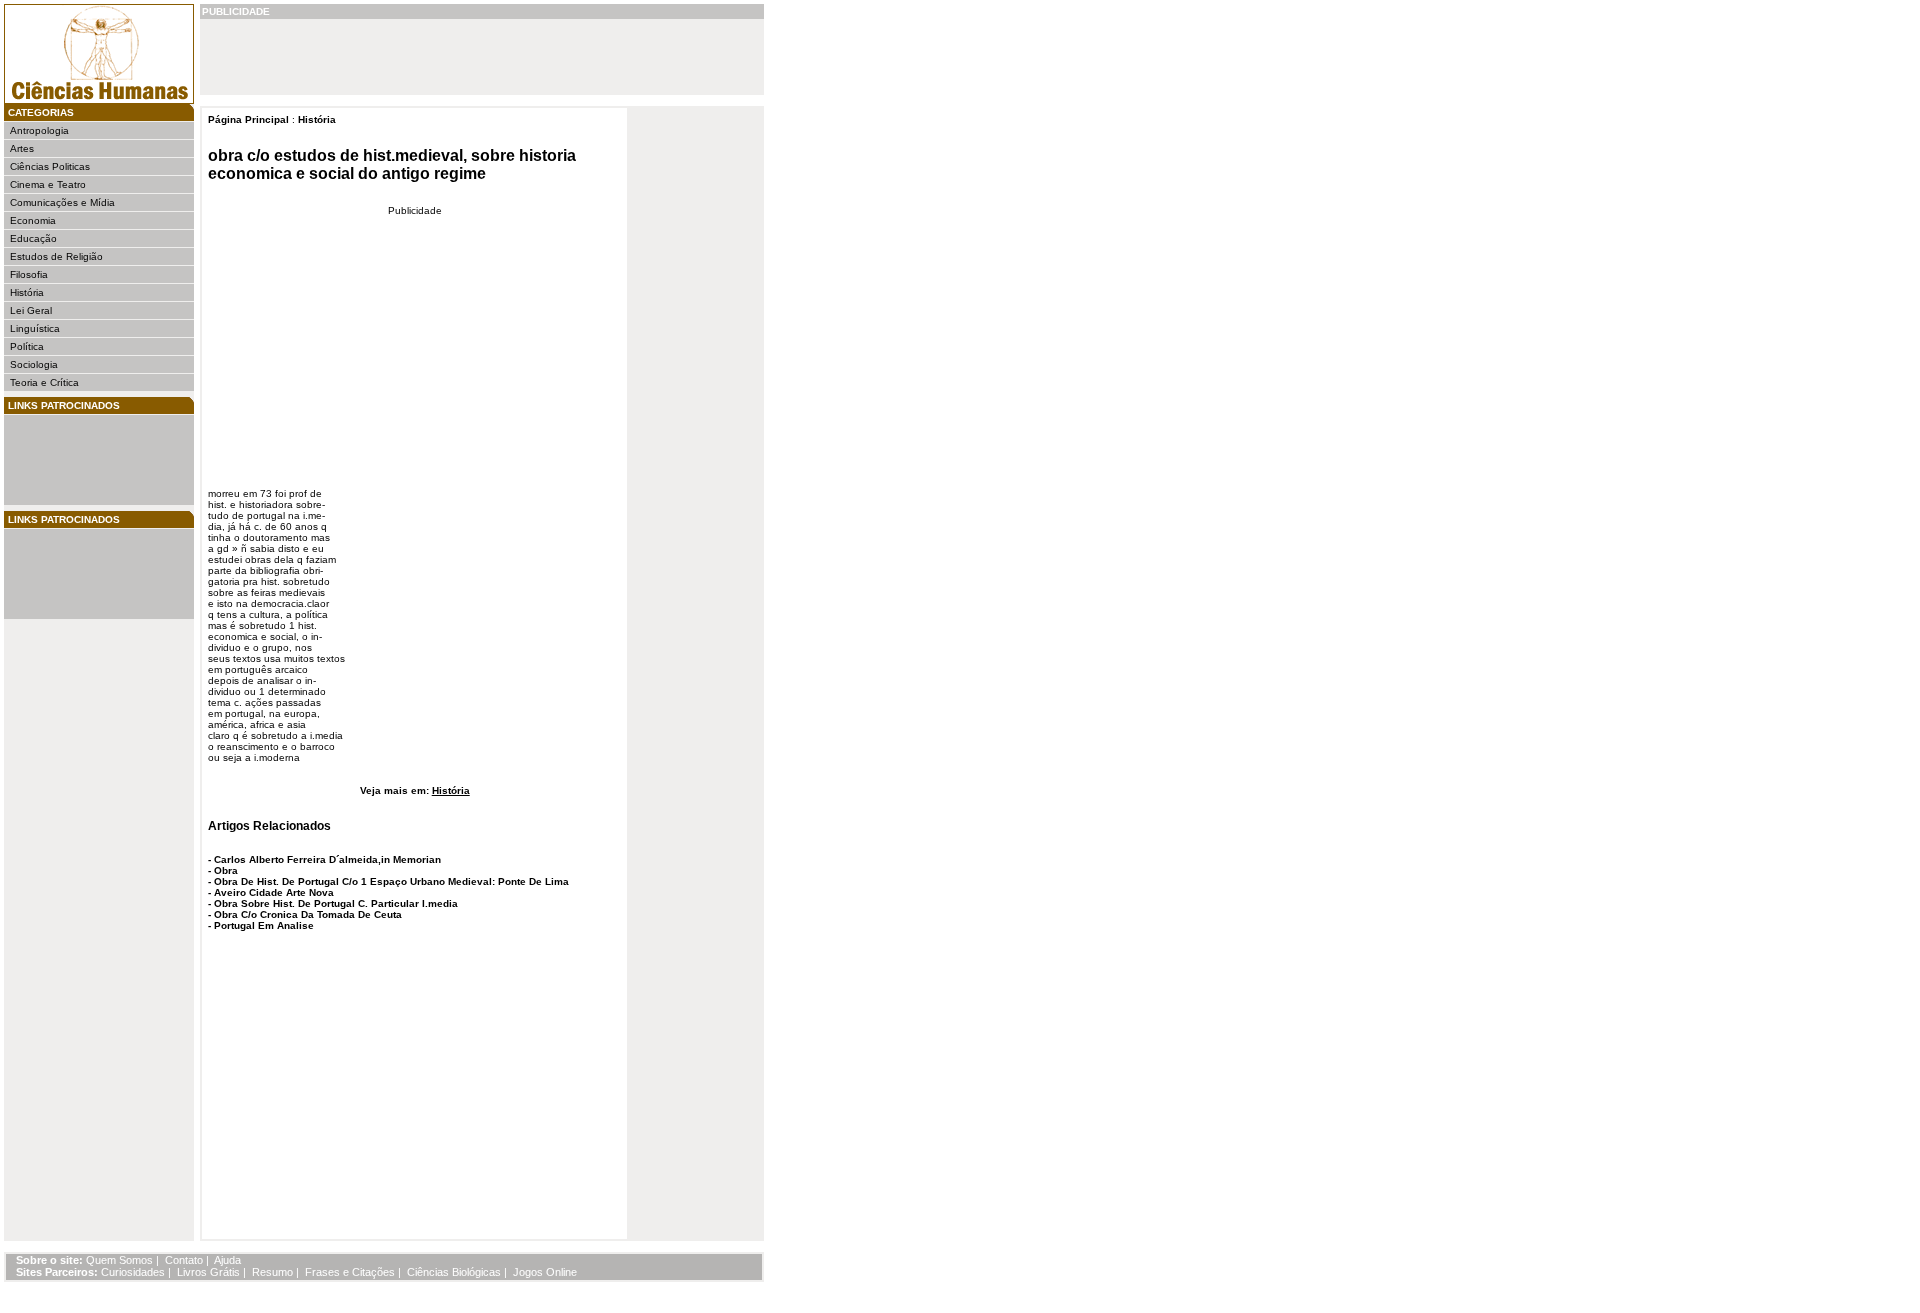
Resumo (272, 1272)
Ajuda (227, 1260)
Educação (33, 238)
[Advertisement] (70, 460)
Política (27, 346)
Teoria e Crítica (44, 382)
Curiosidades (133, 1272)
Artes (22, 148)
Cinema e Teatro (48, 184)
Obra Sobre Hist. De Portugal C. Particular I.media (336, 903)
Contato (184, 1260)
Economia (33, 220)
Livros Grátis (208, 1272)
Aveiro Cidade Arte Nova (274, 892)
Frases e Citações (350, 1272)
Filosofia (29, 274)
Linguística (35, 328)
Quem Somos (119, 1260)
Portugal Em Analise (264, 925)
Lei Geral (31, 310)
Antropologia (39, 130)
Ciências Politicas (50, 166)
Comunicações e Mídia (62, 202)
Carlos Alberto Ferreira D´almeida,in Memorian (327, 859)
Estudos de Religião (56, 256)
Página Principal (248, 119)
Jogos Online (545, 1272)
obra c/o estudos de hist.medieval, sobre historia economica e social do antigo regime (392, 164)
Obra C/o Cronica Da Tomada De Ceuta (308, 914)
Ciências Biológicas (454, 1272)
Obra (226, 870)
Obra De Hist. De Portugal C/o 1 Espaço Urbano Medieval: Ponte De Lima (391, 881)
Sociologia (34, 364)
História (27, 292)
